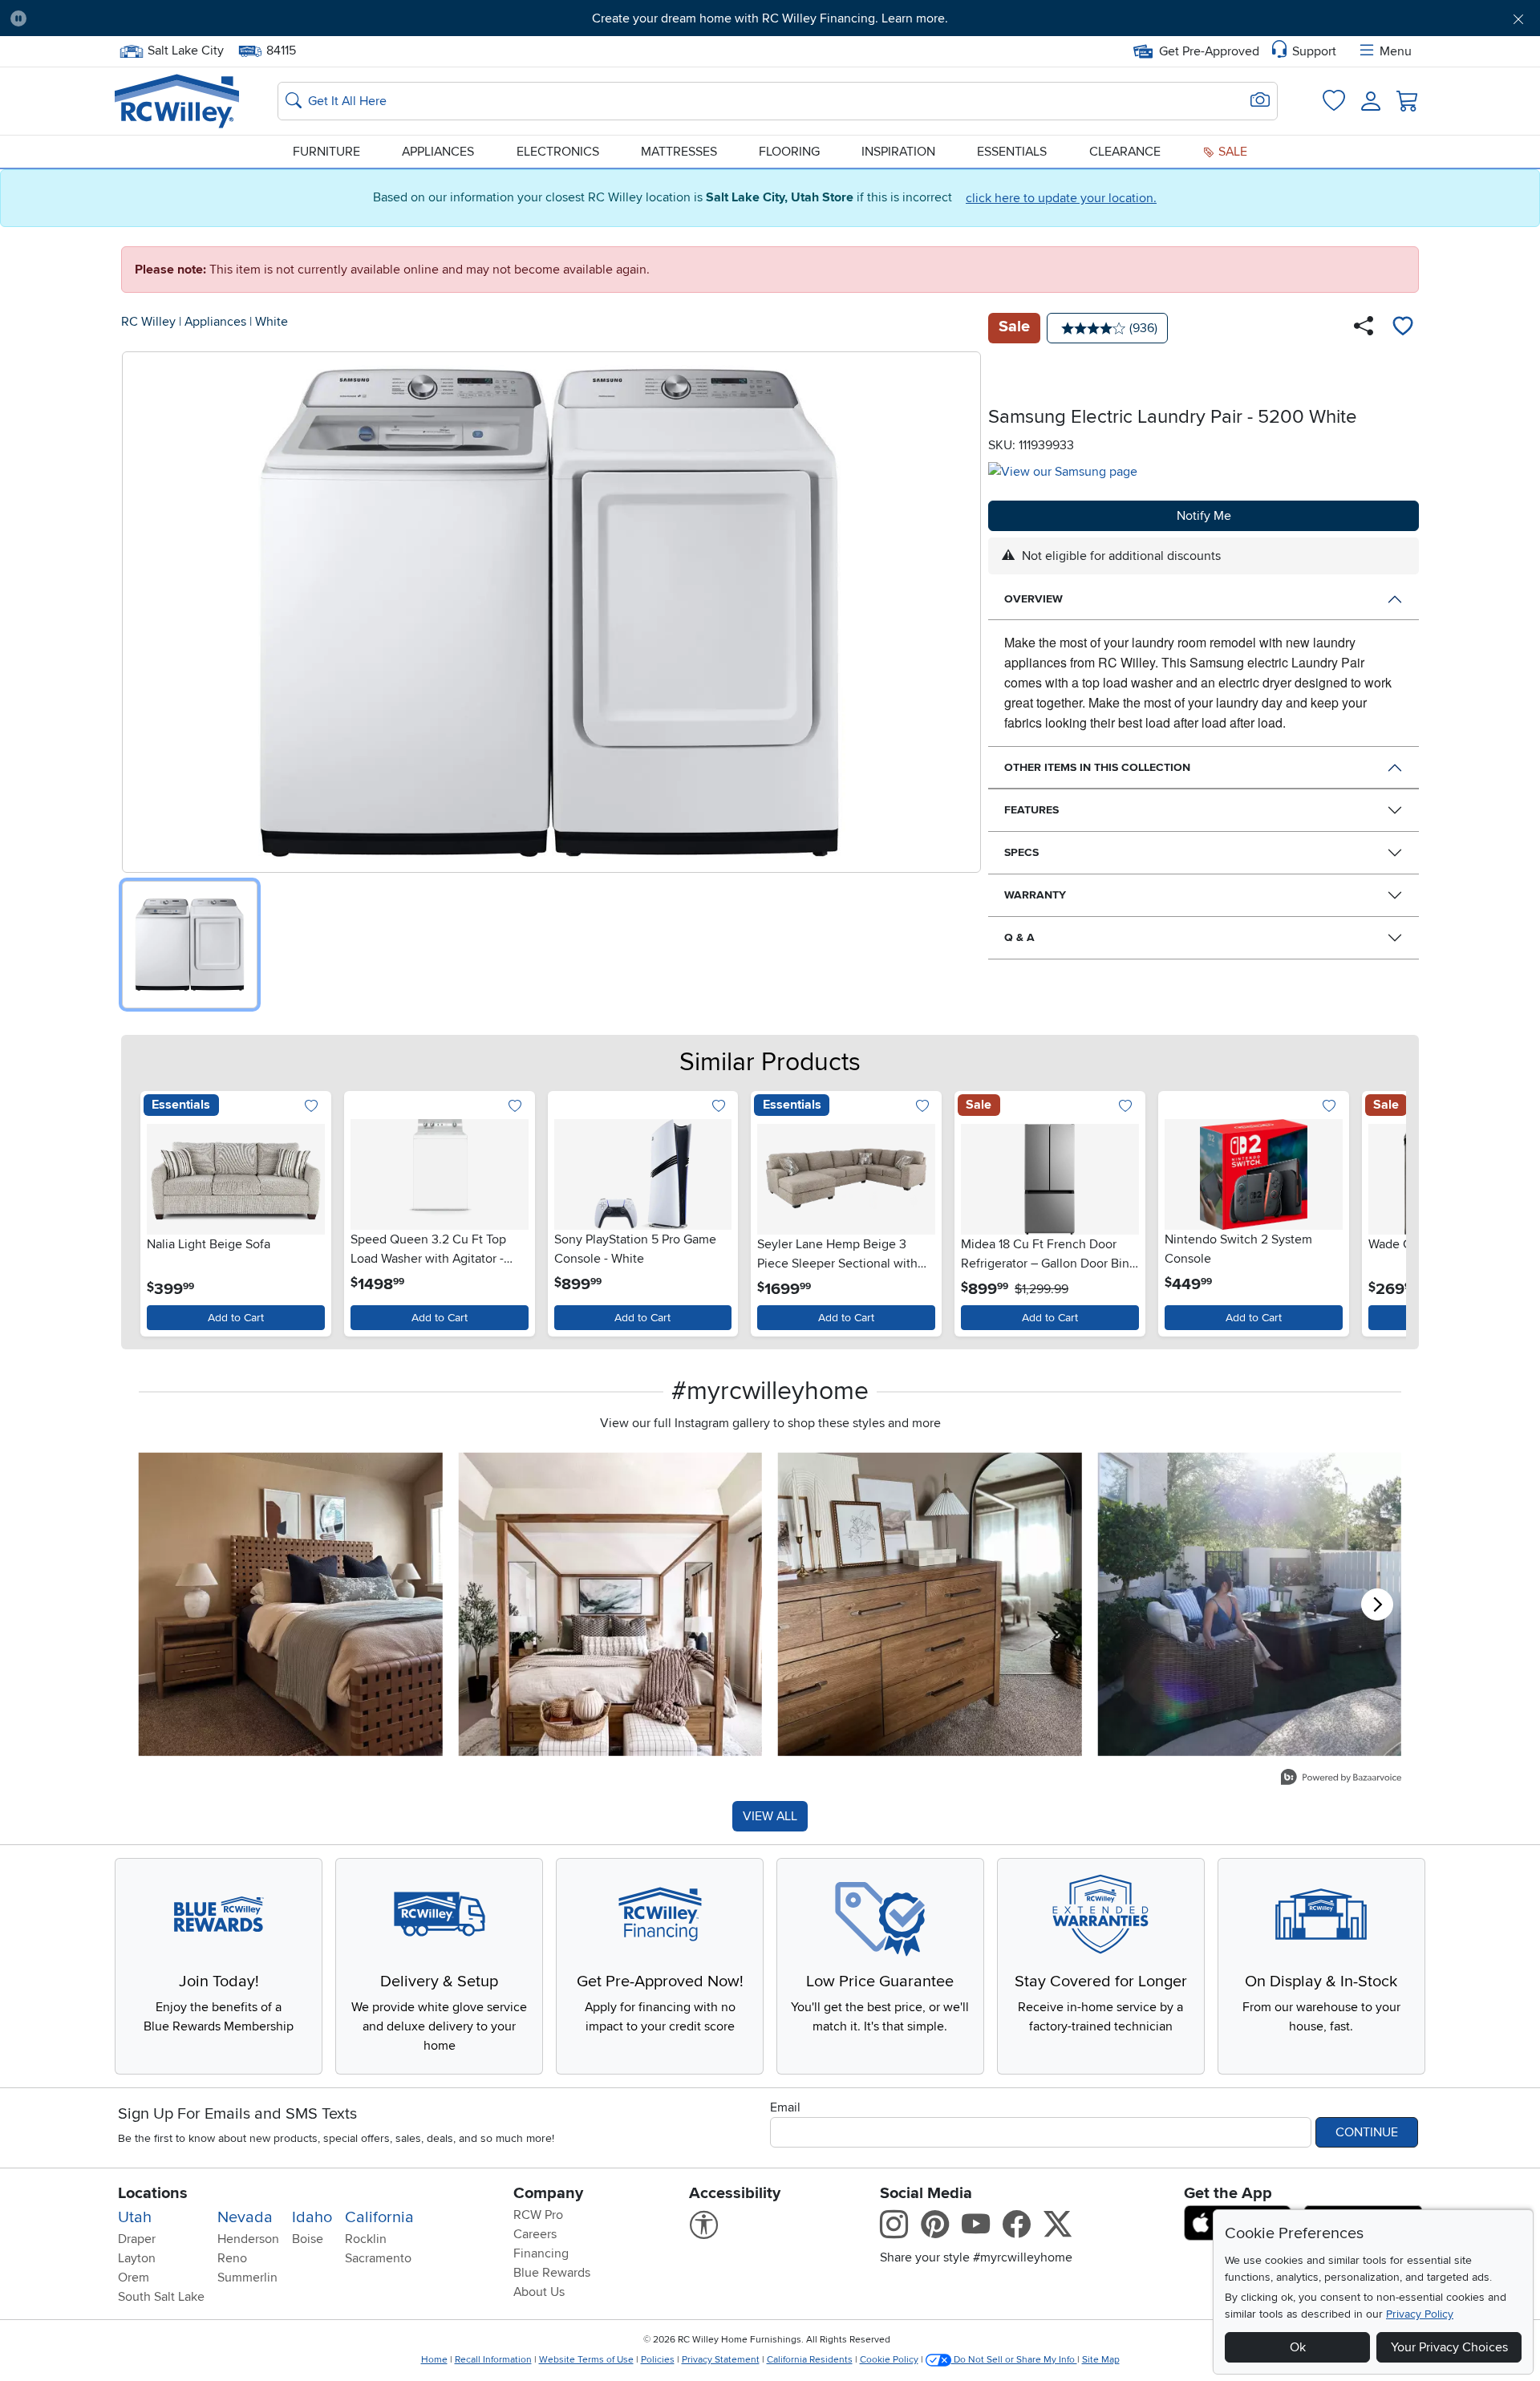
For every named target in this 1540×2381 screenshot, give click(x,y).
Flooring (789, 152)
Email (785, 2107)
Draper (137, 2239)
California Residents (810, 2360)
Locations (153, 2193)
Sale (1231, 152)
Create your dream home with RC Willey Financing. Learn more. (770, 18)
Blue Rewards (552, 2273)
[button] (156, 18)
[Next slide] (1384, 1210)
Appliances (438, 152)
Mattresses (679, 152)
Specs (1021, 852)
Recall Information (493, 2360)
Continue (1367, 2132)
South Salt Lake (161, 2297)
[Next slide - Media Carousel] (1377, 1604)
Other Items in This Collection (1097, 767)
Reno (232, 2258)
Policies (658, 2360)
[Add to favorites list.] (312, 1107)
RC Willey (148, 322)
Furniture (326, 152)
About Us (539, 2292)
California (379, 2217)
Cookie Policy (889, 2360)
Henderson (248, 2239)
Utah (135, 2217)
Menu (1396, 51)
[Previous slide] (156, 1210)
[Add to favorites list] (1403, 328)
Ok (1298, 2347)
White (272, 322)
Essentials (1012, 152)
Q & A (1019, 937)
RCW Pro (538, 2215)
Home (434, 2360)
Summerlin (247, 2278)
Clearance (1125, 152)
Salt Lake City (185, 49)
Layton (137, 2258)
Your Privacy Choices (1449, 2347)
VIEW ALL (770, 1816)
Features (1031, 810)
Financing (541, 2253)
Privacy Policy (1420, 2314)
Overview (1033, 599)
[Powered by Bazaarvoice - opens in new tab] (1341, 1779)
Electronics (558, 152)
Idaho (312, 2217)
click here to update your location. (1061, 198)
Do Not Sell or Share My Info (1014, 2360)
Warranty (1035, 895)
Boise (308, 2239)
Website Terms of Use (586, 2360)
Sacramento (378, 2258)
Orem (134, 2278)
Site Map (1101, 2360)
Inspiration (898, 152)
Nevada (245, 2217)
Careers (535, 2234)
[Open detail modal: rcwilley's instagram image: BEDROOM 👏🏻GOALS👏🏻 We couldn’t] (611, 1604)
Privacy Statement (721, 2360)
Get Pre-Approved (1209, 51)
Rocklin (366, 2239)
